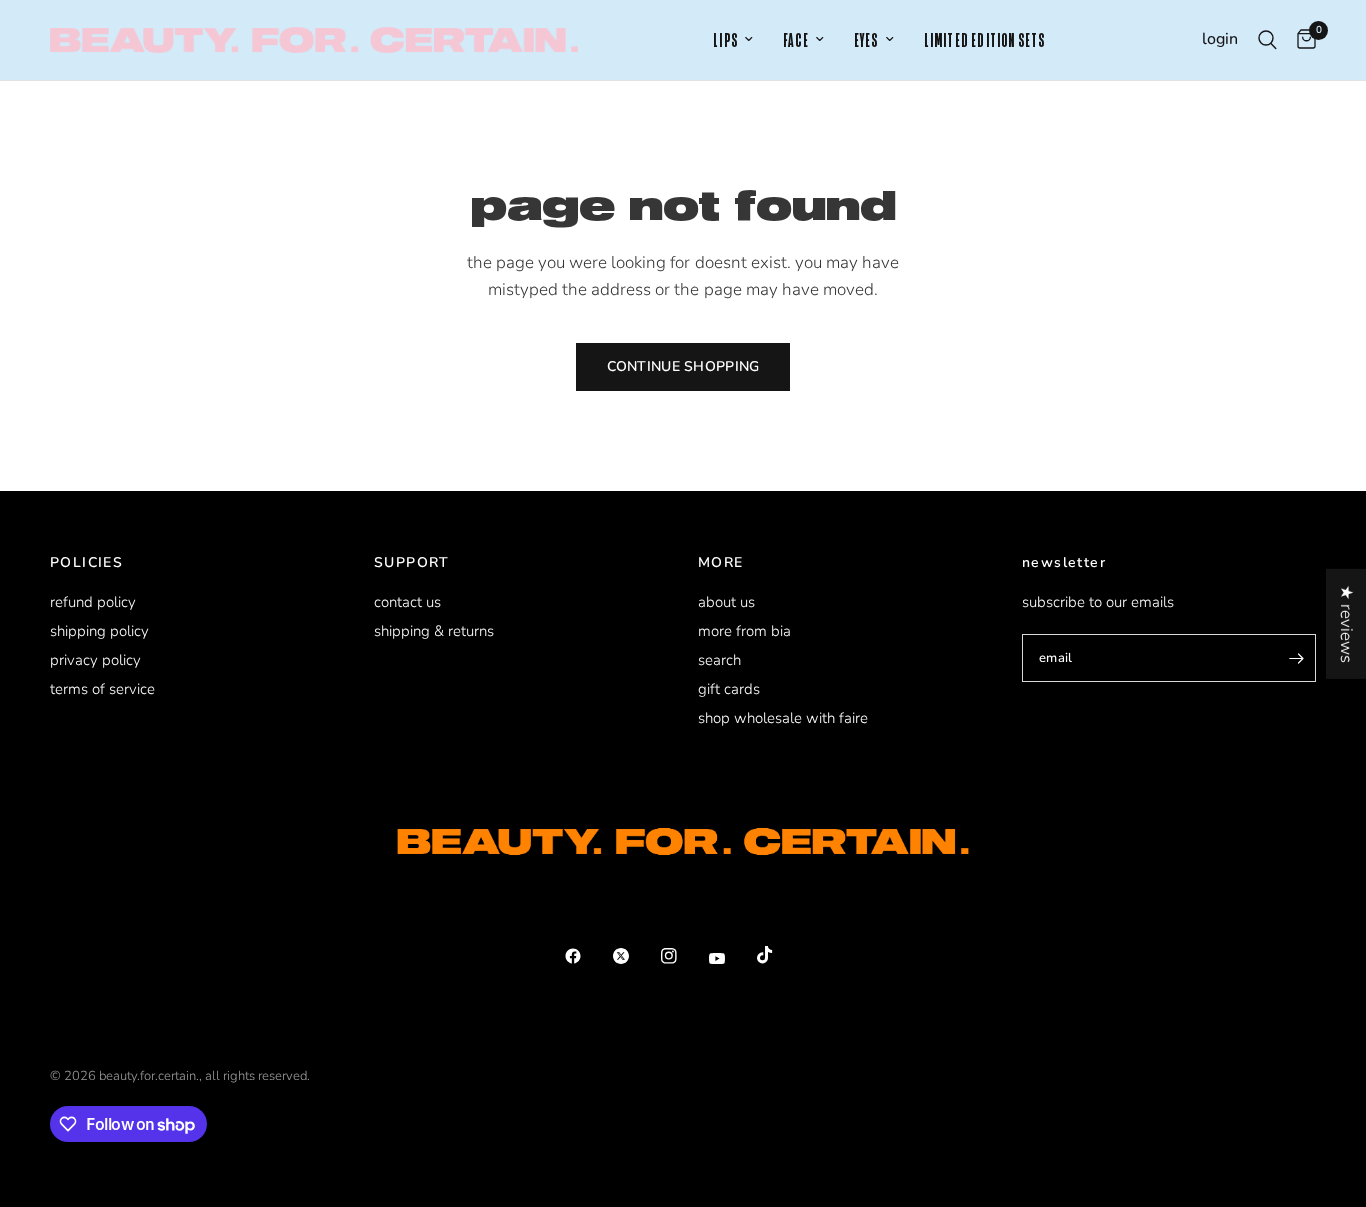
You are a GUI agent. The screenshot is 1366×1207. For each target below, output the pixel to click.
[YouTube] (731, 959)
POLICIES (86, 563)
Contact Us (407, 602)
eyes (866, 40)
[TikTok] (779, 955)
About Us (726, 602)
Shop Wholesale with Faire (783, 718)
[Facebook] (587, 956)
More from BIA (744, 631)
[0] (1301, 40)
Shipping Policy (99, 631)
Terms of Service (102, 689)
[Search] (1267, 40)
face (796, 40)
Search (719, 660)
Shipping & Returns (434, 631)
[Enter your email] (1296, 658)
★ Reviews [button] (1346, 623)
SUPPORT (412, 563)
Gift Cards (729, 689)
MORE (721, 563)
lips (725, 40)
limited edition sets (985, 40)
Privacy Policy (95, 660)
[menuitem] (733, 40)
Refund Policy (93, 602)
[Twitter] (635, 956)
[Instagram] (683, 956)
